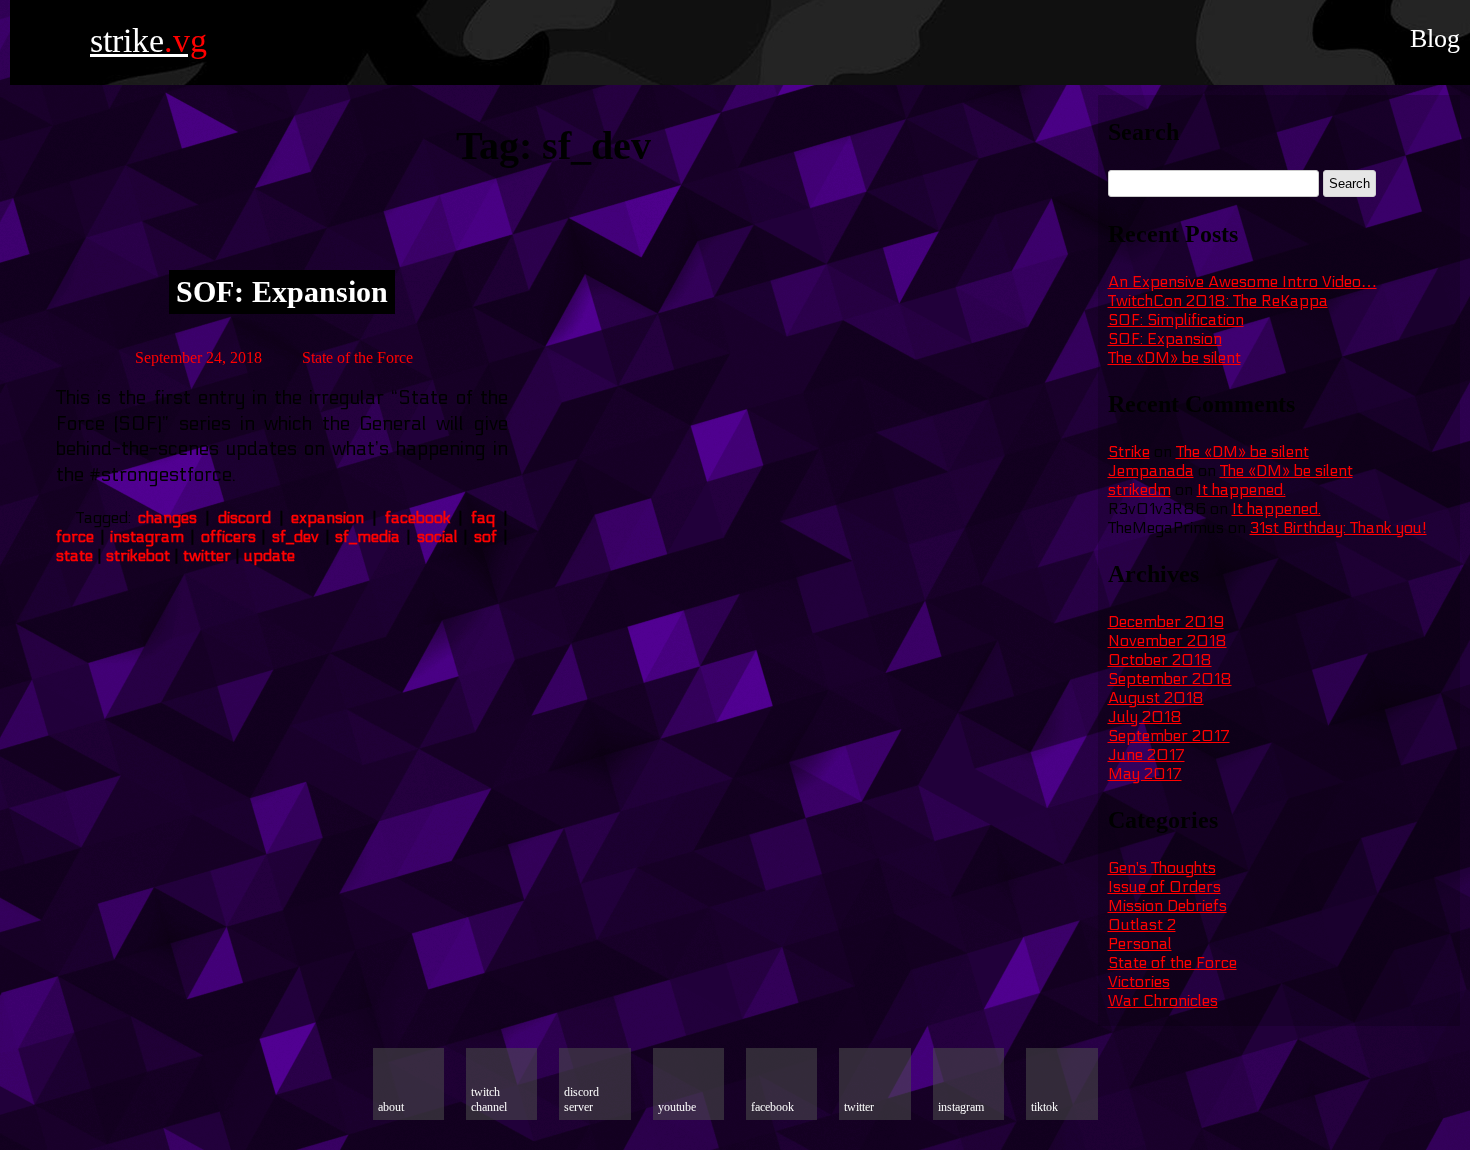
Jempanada (1151, 470)
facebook (418, 517)
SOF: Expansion (282, 291)
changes (167, 517)
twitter (207, 555)
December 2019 (1166, 621)
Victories (1139, 981)
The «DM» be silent (1174, 357)
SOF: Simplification (1176, 319)
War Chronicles (1163, 1000)
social (437, 536)
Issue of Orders (1164, 886)
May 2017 (1145, 773)
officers (228, 536)
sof (485, 536)
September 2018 (1170, 678)
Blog (1435, 38)
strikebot (138, 555)
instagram (147, 536)
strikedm (1139, 489)
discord (244, 517)
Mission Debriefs (1167, 905)
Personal (1140, 943)
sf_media (367, 536)
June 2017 (1146, 754)
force (75, 536)
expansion (327, 517)
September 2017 (1169, 735)
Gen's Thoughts (1162, 867)
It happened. (1241, 489)
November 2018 (1167, 640)
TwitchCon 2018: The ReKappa (1218, 300)
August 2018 (1156, 697)
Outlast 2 (1142, 924)
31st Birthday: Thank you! (1338, 527)
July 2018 (1145, 716)
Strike (1129, 451)
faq (483, 517)
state (74, 555)
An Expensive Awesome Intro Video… (1242, 281)
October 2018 (1160, 659)
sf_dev (295, 536)
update (269, 555)
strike (148, 40)
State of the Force (357, 357)
